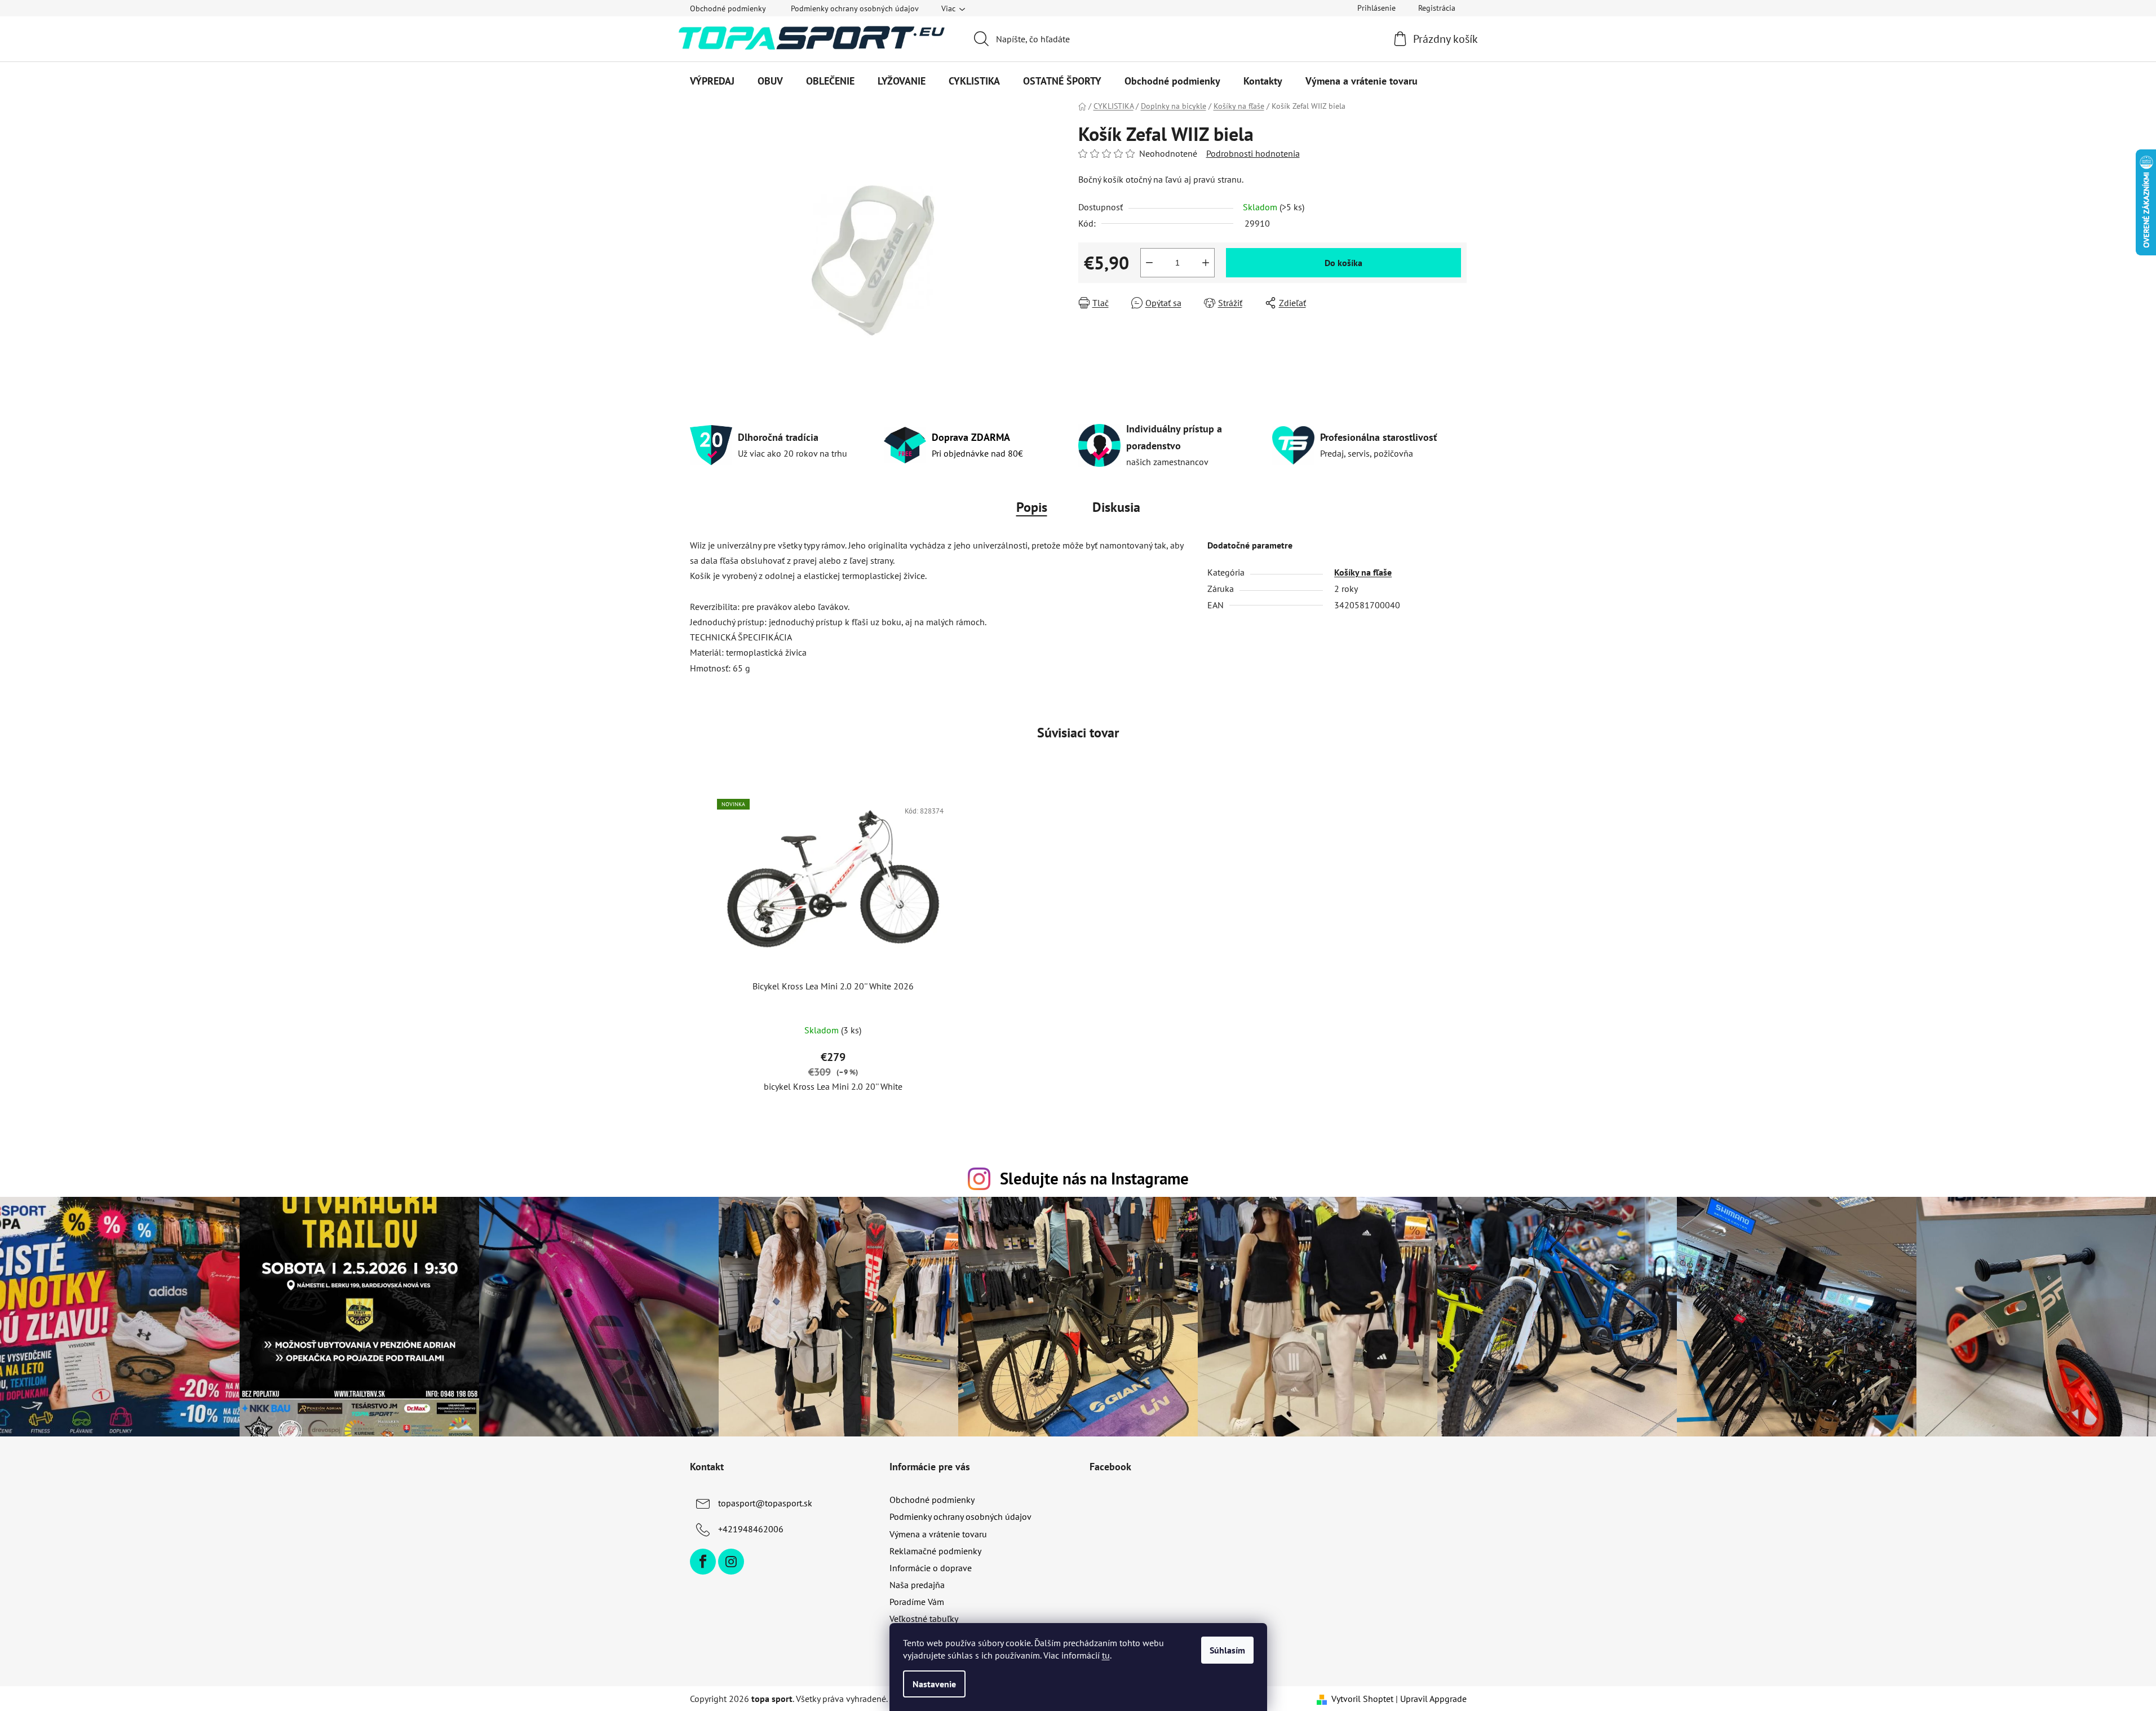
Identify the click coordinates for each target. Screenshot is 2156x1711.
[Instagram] (731, 1562)
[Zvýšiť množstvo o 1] (1206, 263)
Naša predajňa (917, 1585)
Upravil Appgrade (1433, 1699)
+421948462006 (751, 1529)
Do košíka (1343, 263)
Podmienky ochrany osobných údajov (855, 8)
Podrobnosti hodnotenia (1253, 153)
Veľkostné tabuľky (924, 1619)
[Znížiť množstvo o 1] (1149, 263)
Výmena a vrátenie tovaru (938, 1534)
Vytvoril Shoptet (1362, 1699)
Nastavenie (934, 1684)
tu (1106, 1655)
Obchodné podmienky (728, 8)
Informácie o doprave (931, 1568)
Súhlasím (1227, 1650)
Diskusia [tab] (1116, 507)
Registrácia (1437, 8)
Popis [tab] (1032, 507)
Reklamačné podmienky (935, 1551)
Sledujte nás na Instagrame (1094, 1179)
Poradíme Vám (917, 1602)
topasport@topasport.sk (765, 1503)
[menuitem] (712, 81)
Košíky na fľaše (1363, 572)
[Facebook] (703, 1562)
